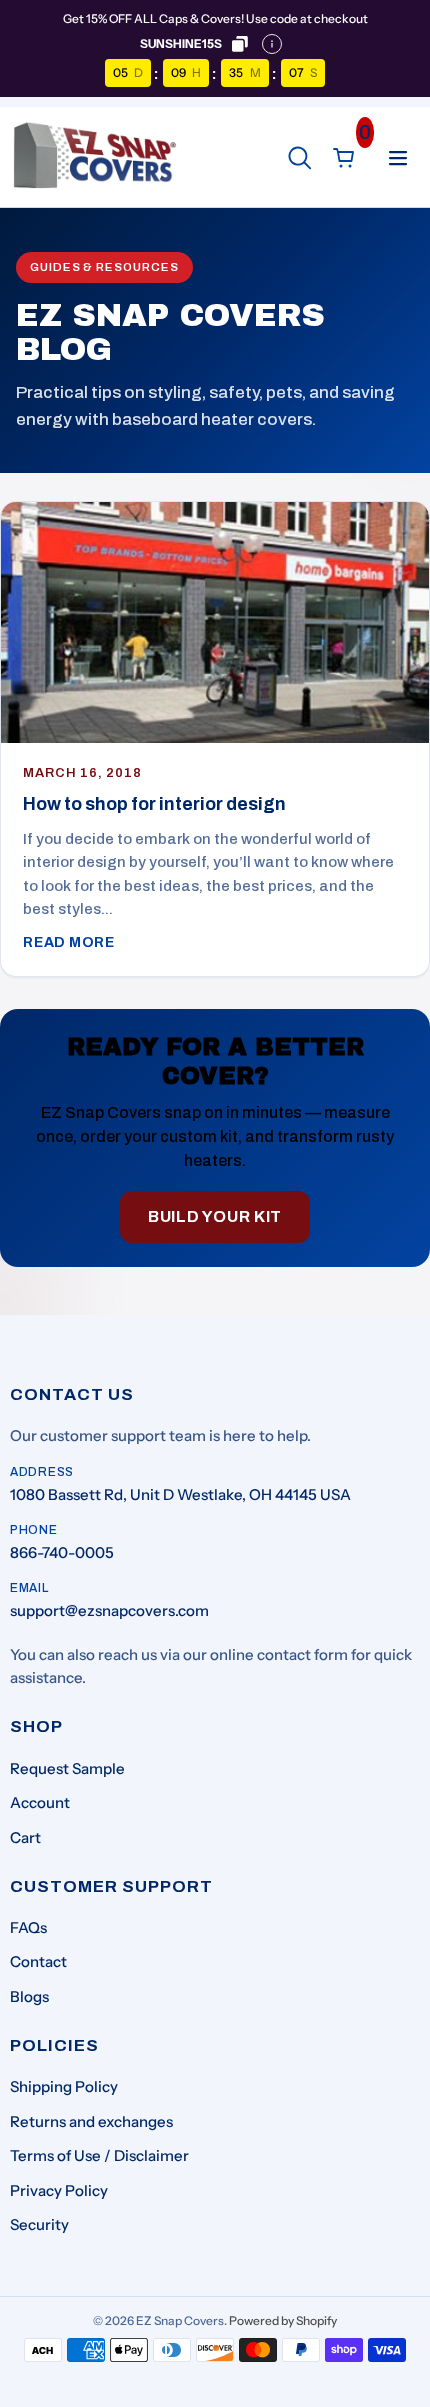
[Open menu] (398, 158)
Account (40, 1802)
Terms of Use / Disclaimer (99, 2155)
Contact (38, 1961)
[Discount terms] (272, 44)
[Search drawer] (300, 158)
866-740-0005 (62, 1552)
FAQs (28, 1927)
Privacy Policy (59, 2190)
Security (39, 2224)
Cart (25, 1837)
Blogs (29, 1996)
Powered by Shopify (283, 2320)
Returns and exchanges (91, 2121)
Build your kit (215, 1216)
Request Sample (67, 1768)
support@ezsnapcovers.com (109, 1610)
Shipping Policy (64, 2086)
